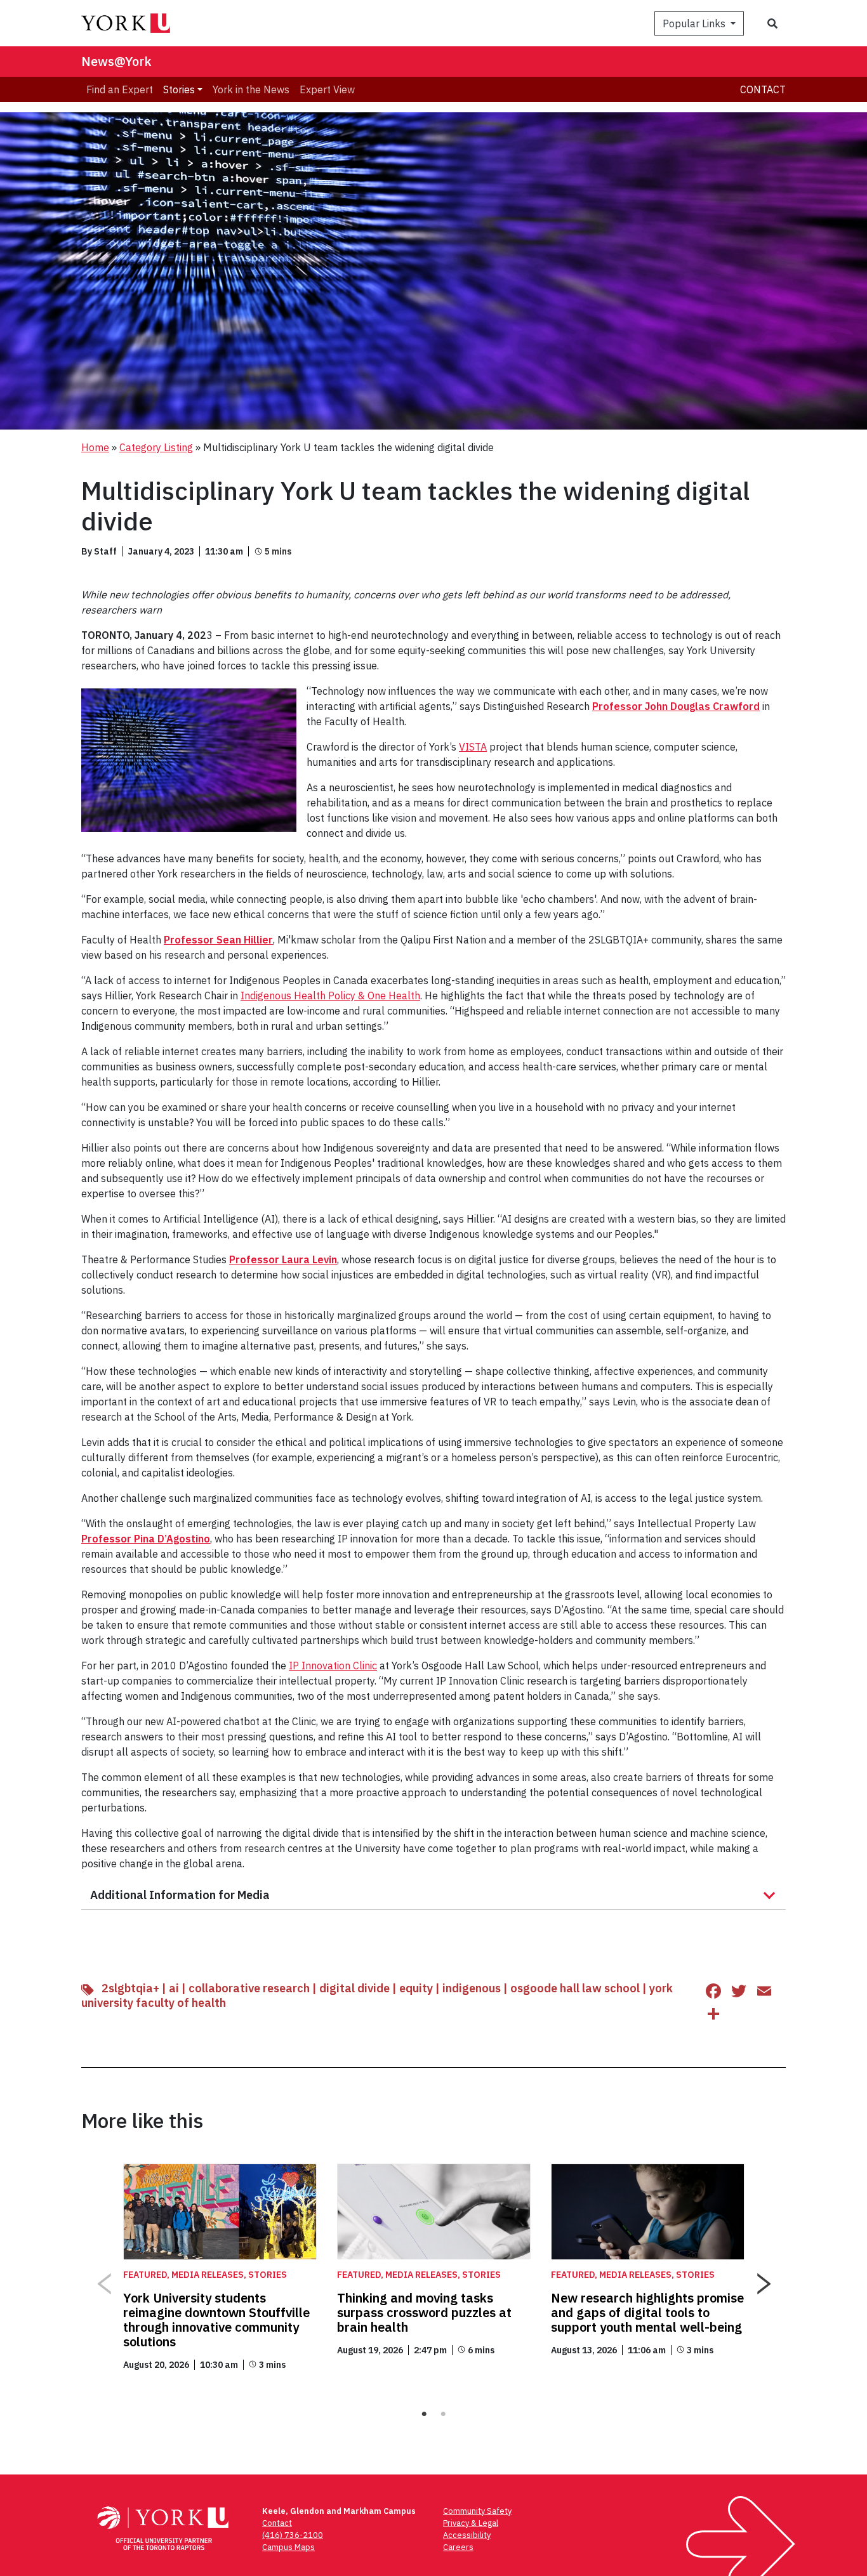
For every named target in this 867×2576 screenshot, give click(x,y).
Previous (103, 2279)
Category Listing (156, 447)
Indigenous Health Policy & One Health (330, 996)
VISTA (473, 747)
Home (95, 447)
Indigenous (472, 1988)
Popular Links (695, 23)
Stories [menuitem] (179, 89)
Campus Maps (288, 2547)
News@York (116, 61)
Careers (458, 2547)
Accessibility (467, 2535)
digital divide (354, 1988)
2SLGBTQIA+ (130, 1988)
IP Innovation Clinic (333, 1666)
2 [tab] (443, 2414)
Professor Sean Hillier (218, 940)
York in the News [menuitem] (251, 89)
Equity (416, 1988)
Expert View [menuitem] (327, 89)
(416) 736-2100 (293, 2535)
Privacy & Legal (471, 2523)
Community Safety (477, 2511)
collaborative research (249, 1988)
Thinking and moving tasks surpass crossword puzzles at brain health (424, 2312)
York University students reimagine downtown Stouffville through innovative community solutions (216, 2320)
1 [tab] (424, 2414)
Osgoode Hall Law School (575, 1988)
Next (764, 2279)
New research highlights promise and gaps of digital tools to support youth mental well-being (647, 2312)
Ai (174, 1988)
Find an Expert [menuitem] (120, 89)
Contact (763, 89)
